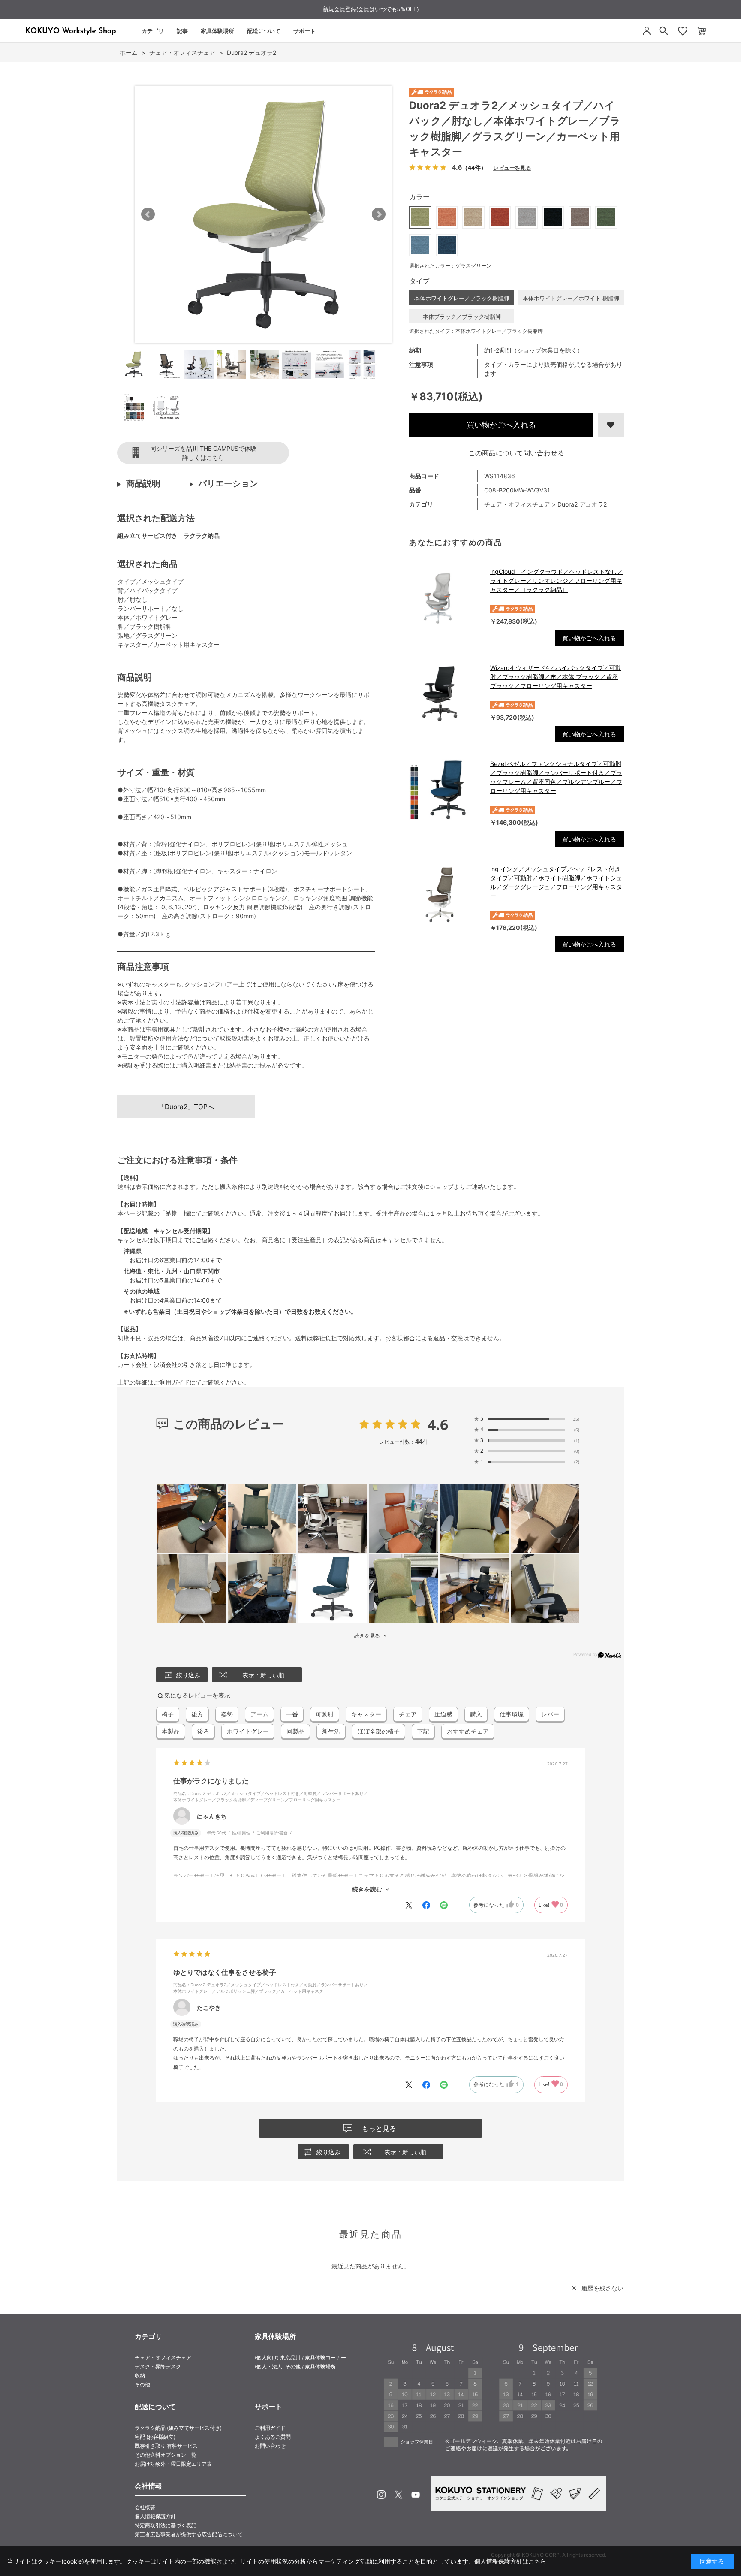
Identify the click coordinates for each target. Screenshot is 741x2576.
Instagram (381, 2495)
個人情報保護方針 (155, 2516)
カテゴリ (153, 31)
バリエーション (228, 483)
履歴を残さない (602, 2288)
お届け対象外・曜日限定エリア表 (173, 2464)
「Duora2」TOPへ (186, 1107)
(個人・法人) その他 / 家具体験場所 (295, 2366)
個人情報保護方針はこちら (510, 2561)
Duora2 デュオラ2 (582, 504)
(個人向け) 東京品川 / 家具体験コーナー (300, 2357)
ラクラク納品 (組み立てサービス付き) (178, 2428)
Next (379, 214)
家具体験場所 (217, 31)
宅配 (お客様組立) (155, 2437)
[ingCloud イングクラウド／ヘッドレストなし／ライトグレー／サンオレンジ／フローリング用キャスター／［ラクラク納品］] (445, 597)
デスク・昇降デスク (158, 2366)
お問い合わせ (270, 2446)
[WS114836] (134, 365)
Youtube (416, 2495)
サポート (304, 31)
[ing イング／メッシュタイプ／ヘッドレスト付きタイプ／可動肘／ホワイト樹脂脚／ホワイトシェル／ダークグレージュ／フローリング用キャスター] (445, 895)
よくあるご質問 (273, 2437)
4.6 (438, 1424)
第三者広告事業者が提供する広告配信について (189, 2534)
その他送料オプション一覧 (166, 2455)
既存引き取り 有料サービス (166, 2446)
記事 (182, 31)
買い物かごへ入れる (501, 425)
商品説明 (143, 483)
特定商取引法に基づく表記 (166, 2525)
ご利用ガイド (172, 1382)
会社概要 (145, 2507)
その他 (142, 2384)
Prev (148, 214)
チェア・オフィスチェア (517, 504)
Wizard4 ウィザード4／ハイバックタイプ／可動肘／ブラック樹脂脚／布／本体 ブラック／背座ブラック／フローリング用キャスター (556, 677)
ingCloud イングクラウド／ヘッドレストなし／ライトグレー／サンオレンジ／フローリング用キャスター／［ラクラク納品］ (557, 581)
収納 (140, 2375)
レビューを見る (512, 167)
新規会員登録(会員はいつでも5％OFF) (371, 9)
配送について (264, 31)
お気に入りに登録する (611, 425)
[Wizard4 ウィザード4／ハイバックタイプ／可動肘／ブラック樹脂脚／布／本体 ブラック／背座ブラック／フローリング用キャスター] (445, 694)
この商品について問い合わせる (516, 453)
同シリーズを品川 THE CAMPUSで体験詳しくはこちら (203, 453)
